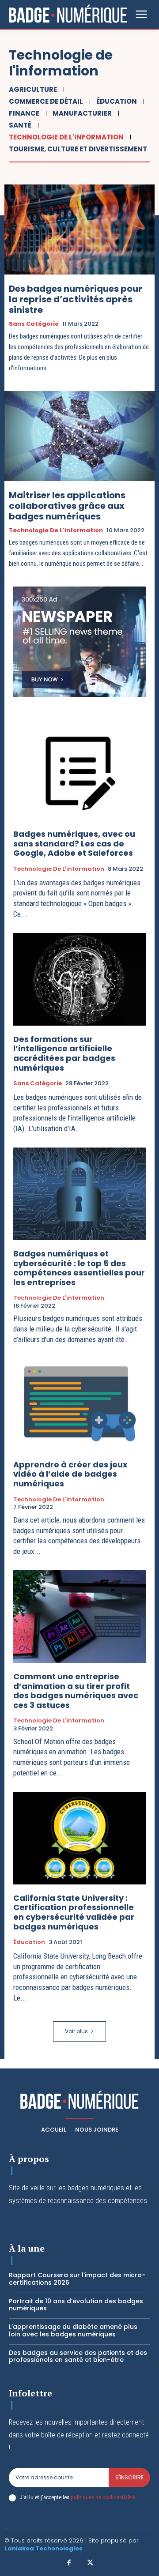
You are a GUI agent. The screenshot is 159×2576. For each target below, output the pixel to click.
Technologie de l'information (66, 137)
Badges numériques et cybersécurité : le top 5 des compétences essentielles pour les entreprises (79, 1268)
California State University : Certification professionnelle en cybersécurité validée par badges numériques (74, 1912)
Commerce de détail (46, 101)
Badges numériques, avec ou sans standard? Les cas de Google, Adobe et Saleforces (74, 843)
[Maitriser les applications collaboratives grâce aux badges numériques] (79, 436)
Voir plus (76, 2031)
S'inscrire (129, 2477)
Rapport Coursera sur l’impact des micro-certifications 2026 (77, 2279)
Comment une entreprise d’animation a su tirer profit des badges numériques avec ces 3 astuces (76, 1691)
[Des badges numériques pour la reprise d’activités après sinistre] (79, 229)
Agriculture (33, 89)
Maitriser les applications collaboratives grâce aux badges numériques (67, 506)
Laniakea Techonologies (44, 2548)
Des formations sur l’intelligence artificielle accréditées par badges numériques (64, 1053)
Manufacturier (82, 113)
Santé (20, 125)
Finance (24, 113)
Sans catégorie (34, 324)
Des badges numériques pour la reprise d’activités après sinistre (76, 299)
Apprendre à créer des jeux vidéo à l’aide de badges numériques (70, 1474)
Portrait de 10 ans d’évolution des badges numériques (76, 2305)
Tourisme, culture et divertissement (78, 149)
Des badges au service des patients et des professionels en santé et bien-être (78, 2356)
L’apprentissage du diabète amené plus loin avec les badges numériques (73, 2330)
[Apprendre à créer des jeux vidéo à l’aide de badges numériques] (79, 1405)
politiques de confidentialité (103, 2497)
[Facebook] (69, 2563)
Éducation (117, 101)
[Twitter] (90, 2563)
